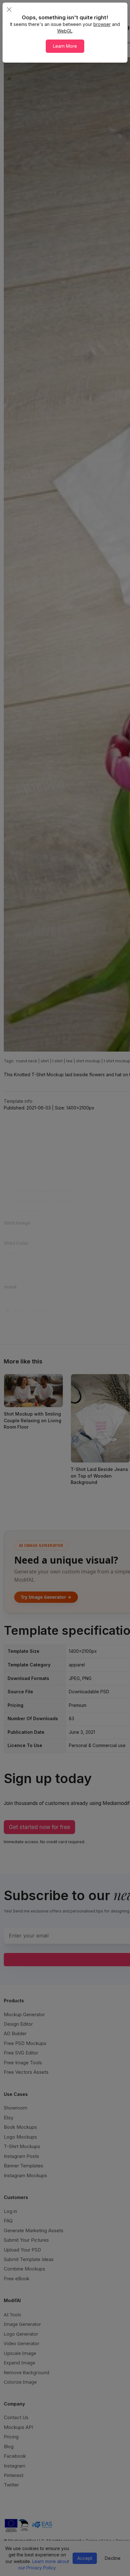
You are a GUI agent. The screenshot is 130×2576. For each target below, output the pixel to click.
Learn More (65, 46)
